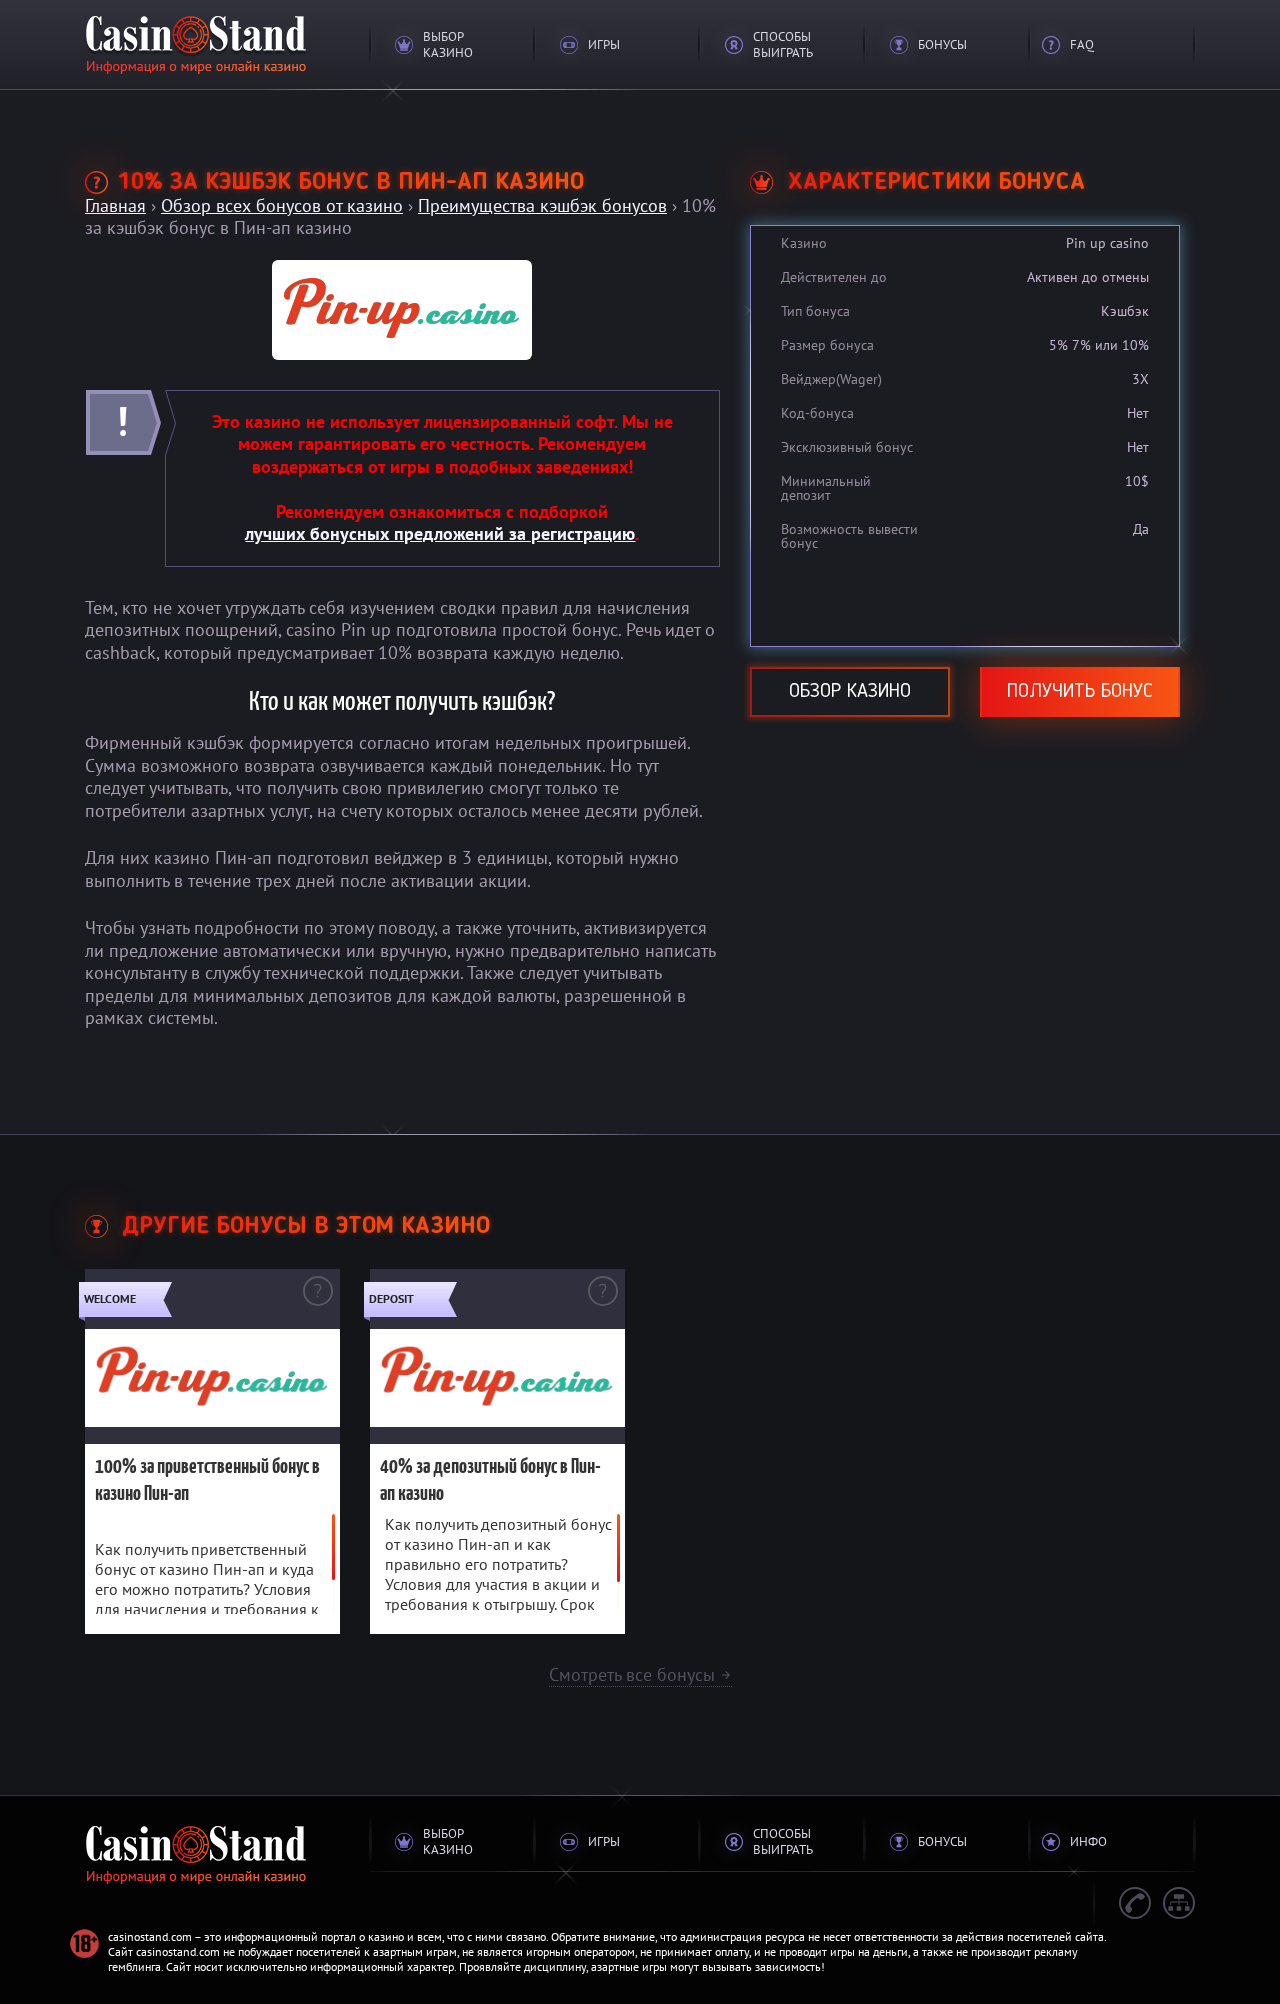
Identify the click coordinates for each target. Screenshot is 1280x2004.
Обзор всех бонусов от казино (282, 205)
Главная (115, 205)
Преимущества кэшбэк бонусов (542, 205)
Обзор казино (850, 692)
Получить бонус (1080, 692)
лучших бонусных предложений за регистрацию (440, 533)
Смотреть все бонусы (640, 1674)
